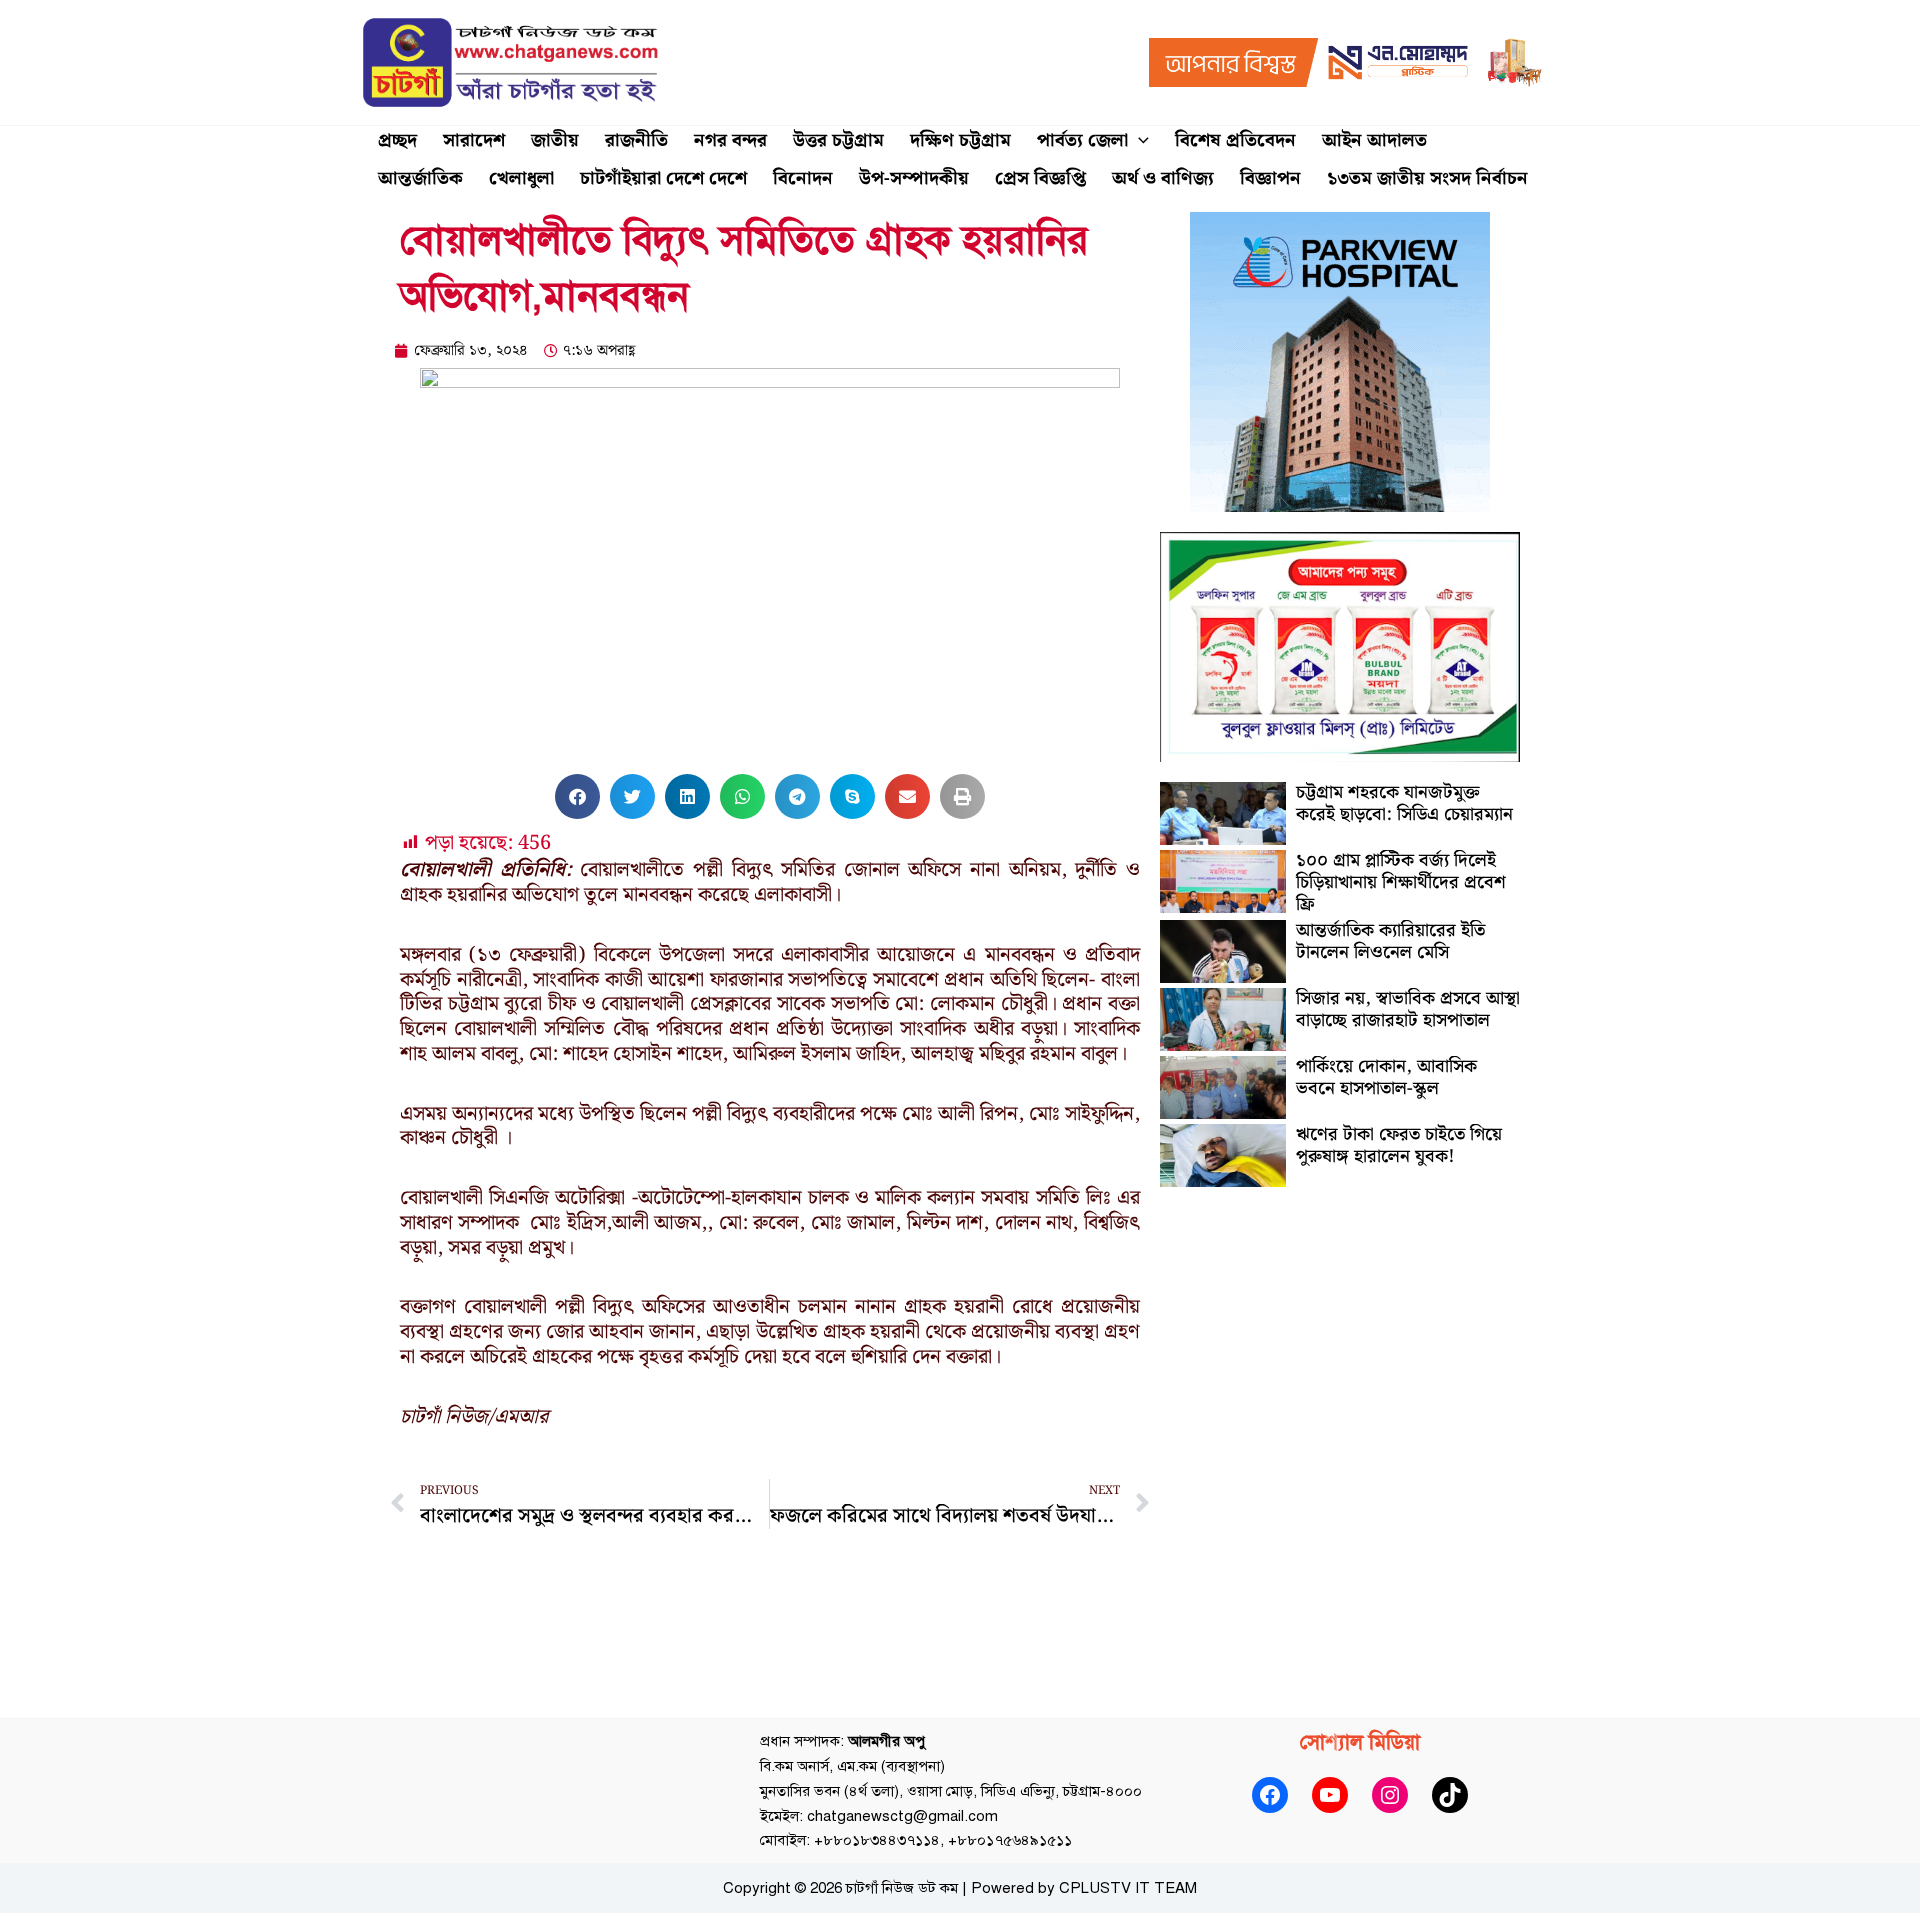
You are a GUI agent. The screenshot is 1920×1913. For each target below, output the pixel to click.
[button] (1138, 141)
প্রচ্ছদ (397, 140)
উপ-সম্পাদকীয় (914, 178)
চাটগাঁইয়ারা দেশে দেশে (663, 178)
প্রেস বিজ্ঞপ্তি (1040, 178)
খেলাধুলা (521, 178)
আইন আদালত (1374, 140)
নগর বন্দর (730, 140)
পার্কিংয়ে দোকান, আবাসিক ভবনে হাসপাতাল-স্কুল (1386, 1077)
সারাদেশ (474, 140)
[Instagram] (1390, 1795)
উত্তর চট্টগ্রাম (838, 140)
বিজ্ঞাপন (1270, 178)
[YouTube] (1330, 1795)
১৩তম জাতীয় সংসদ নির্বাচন (1427, 178)
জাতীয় (555, 140)
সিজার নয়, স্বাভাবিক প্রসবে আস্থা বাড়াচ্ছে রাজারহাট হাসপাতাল (1408, 1009)
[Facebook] (1270, 1795)
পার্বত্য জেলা (1082, 140)
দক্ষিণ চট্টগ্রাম (960, 140)
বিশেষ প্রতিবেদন (1235, 140)
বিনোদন (803, 178)
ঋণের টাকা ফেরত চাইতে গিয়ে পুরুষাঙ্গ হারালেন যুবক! (1399, 1145)
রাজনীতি (636, 140)
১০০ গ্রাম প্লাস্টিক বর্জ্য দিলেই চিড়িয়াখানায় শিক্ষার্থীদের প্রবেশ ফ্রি (1401, 882)
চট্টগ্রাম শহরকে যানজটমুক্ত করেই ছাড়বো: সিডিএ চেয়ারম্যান (1404, 803)
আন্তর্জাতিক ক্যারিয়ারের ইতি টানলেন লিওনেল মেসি (1390, 941)
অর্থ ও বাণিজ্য (1163, 178)
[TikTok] (1450, 1795)
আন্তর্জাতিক (420, 178)
